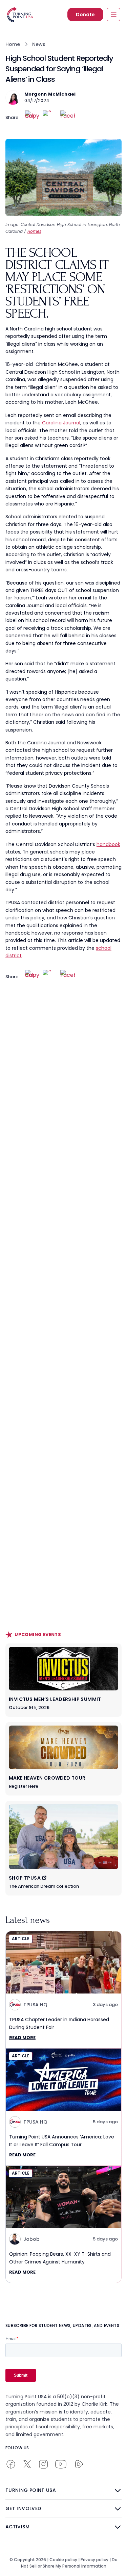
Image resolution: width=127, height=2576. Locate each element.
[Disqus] (63, 1122)
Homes (34, 231)
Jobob (31, 2239)
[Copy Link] (33, 118)
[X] (50, 118)
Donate (85, 15)
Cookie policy (63, 2560)
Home (13, 44)
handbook (108, 844)
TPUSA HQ (35, 2005)
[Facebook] (68, 118)
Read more (22, 2038)
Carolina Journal (61, 423)
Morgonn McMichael (50, 94)
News (39, 44)
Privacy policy (94, 2560)
